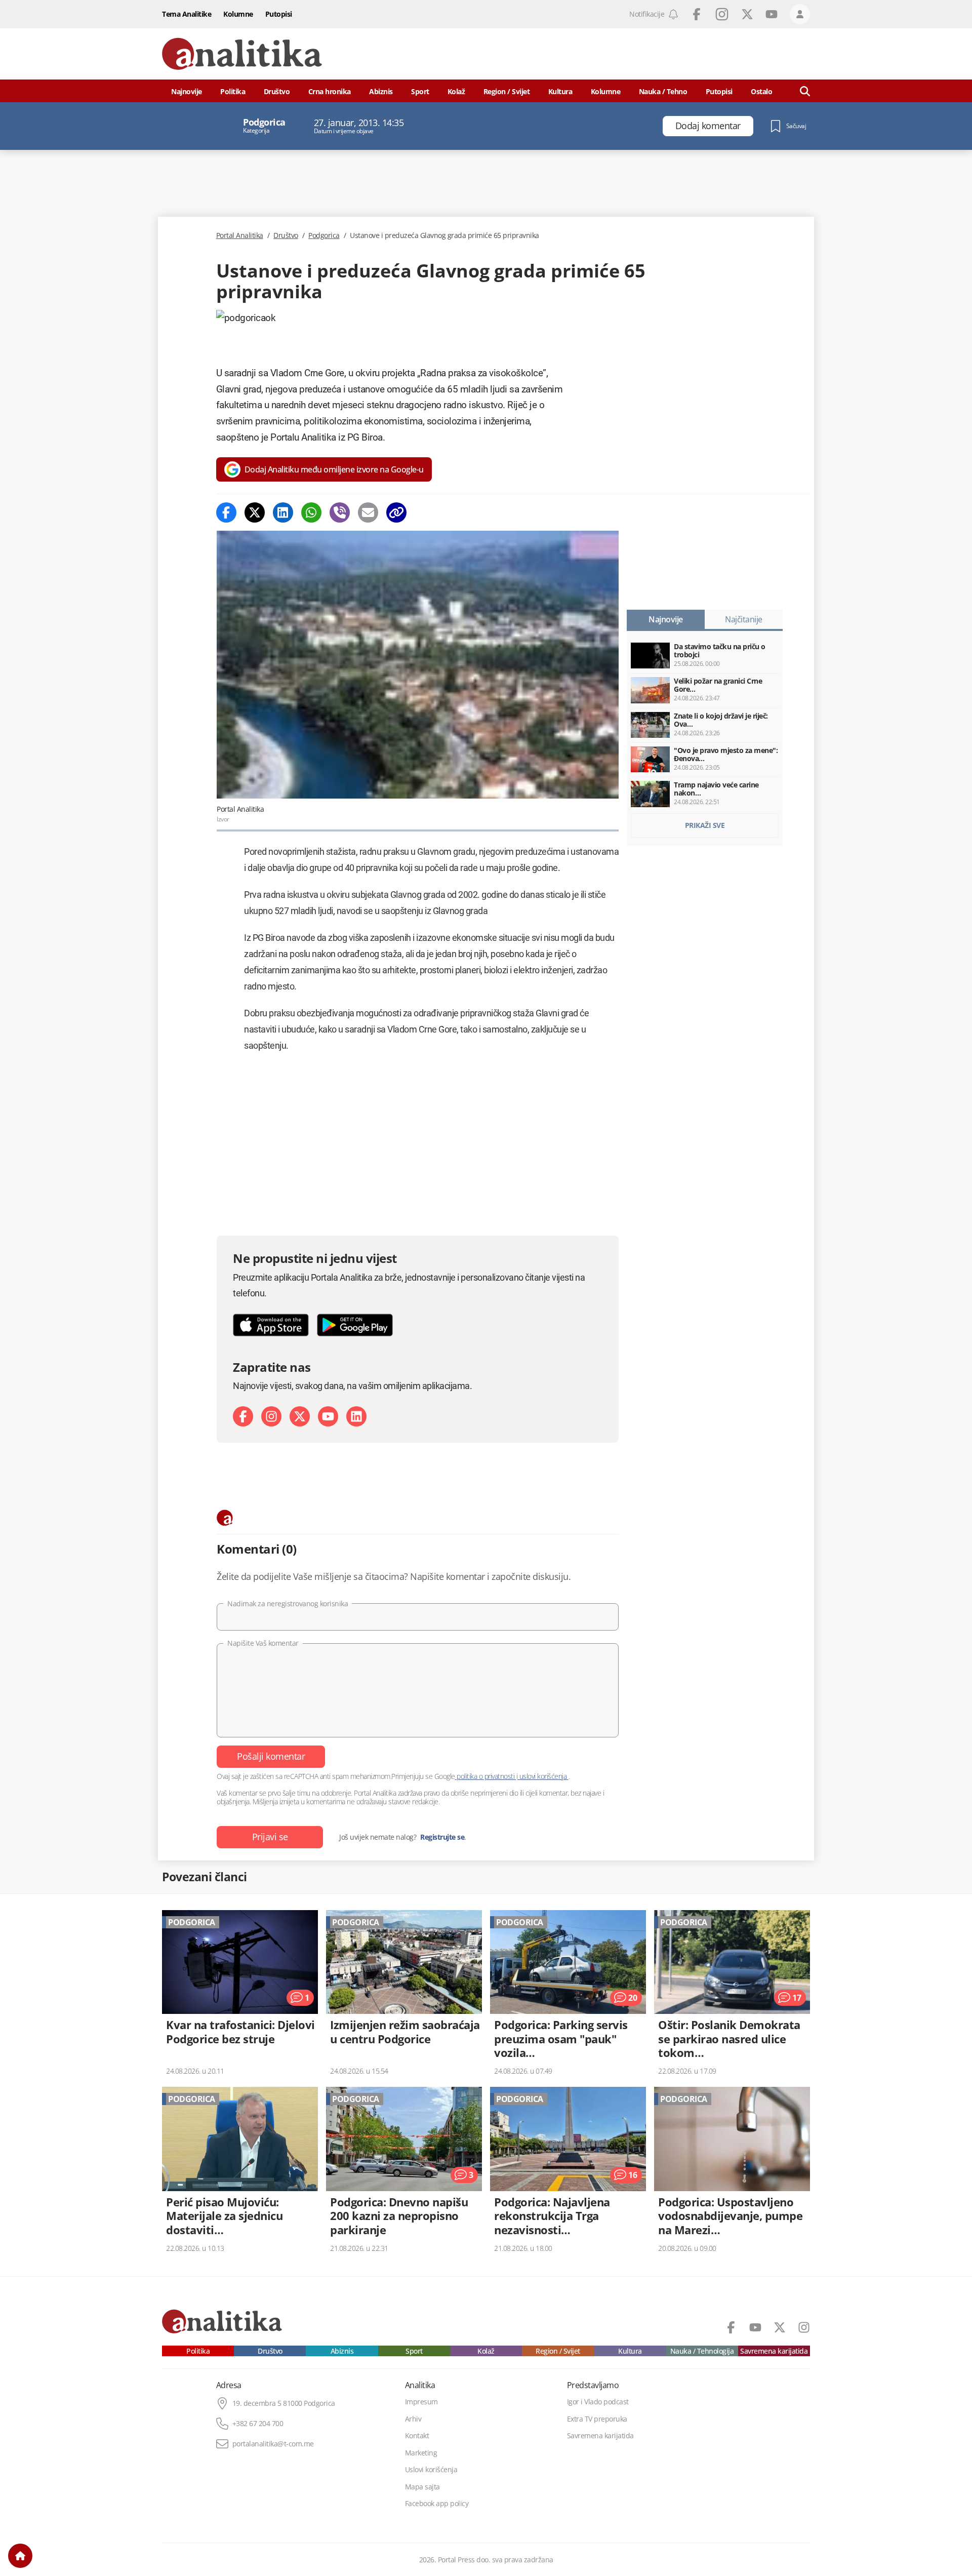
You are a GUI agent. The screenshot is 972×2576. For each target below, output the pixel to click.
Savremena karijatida (774, 2351)
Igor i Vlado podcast (598, 2402)
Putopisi (279, 14)
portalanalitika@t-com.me (273, 2444)
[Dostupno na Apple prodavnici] (271, 1325)
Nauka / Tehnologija (702, 2351)
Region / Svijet (507, 91)
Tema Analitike (187, 14)
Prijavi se (270, 1837)
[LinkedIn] (356, 1416)
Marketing (421, 2453)
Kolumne (238, 14)
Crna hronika (330, 91)
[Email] (368, 512)
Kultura (560, 91)
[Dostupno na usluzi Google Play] (355, 1325)
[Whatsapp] (311, 512)
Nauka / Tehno (663, 91)
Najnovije (187, 91)
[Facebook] (226, 512)
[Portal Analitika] (242, 54)
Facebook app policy (437, 2504)
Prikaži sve (705, 825)
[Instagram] (271, 1416)
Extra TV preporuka (597, 2419)
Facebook (697, 14)
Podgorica (324, 235)
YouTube (772, 14)
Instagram (722, 14)
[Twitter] (255, 512)
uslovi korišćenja (543, 1776)
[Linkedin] (283, 512)
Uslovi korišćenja (431, 2470)
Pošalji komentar (271, 1756)
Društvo (277, 91)
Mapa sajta (422, 2487)
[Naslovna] (20, 2556)
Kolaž (456, 91)
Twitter (747, 14)
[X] (300, 1416)
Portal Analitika (240, 235)
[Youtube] (328, 1416)
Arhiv (413, 2419)
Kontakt (417, 2436)
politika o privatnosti (486, 1776)
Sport (420, 91)
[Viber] (340, 512)
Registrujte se (442, 1837)
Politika (233, 91)
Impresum (421, 2402)
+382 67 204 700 (258, 2424)
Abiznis (381, 91)
